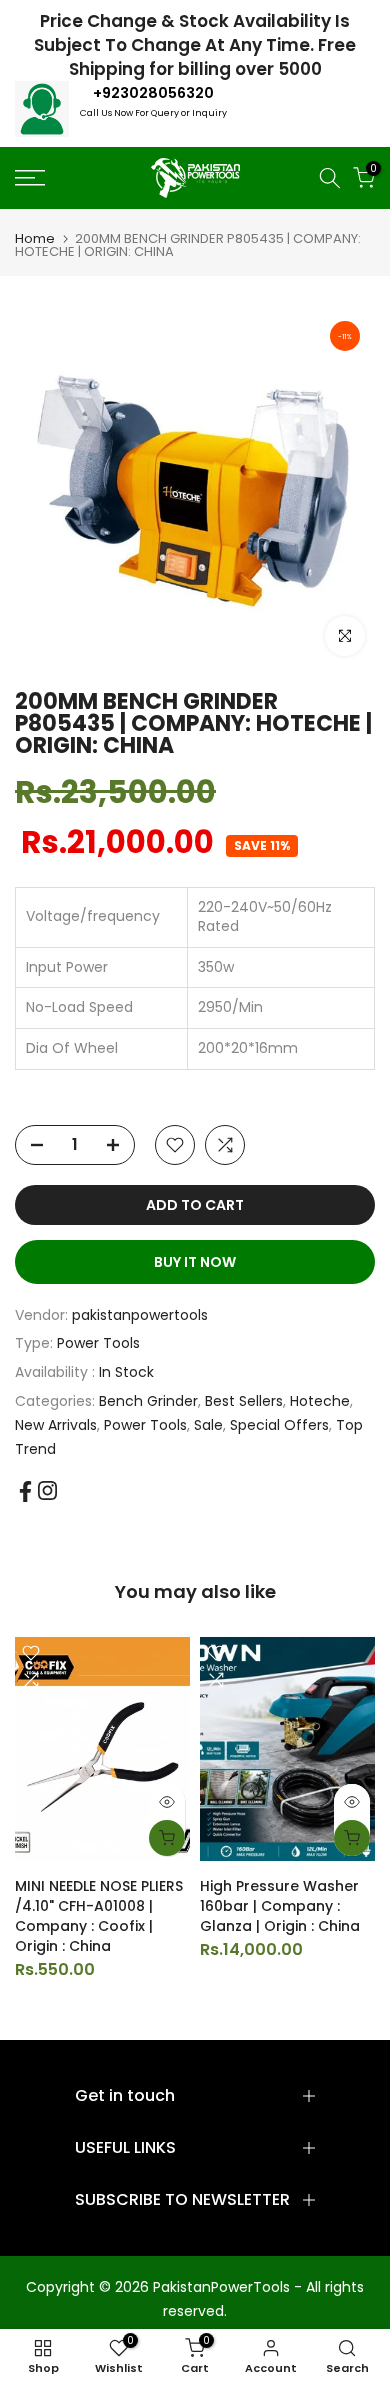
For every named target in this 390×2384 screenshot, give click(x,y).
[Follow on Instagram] (47, 1490)
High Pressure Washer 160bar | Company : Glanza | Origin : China (280, 1906)
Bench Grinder (148, 1401)
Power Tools (98, 1343)
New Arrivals (56, 1425)
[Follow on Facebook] (25, 1491)
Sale (208, 1425)
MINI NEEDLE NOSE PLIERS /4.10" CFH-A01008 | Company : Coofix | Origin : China (99, 1916)
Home (35, 238)
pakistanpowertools (140, 1315)
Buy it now (195, 1262)
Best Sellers (244, 1401)
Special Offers (279, 1425)
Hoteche (320, 1401)
